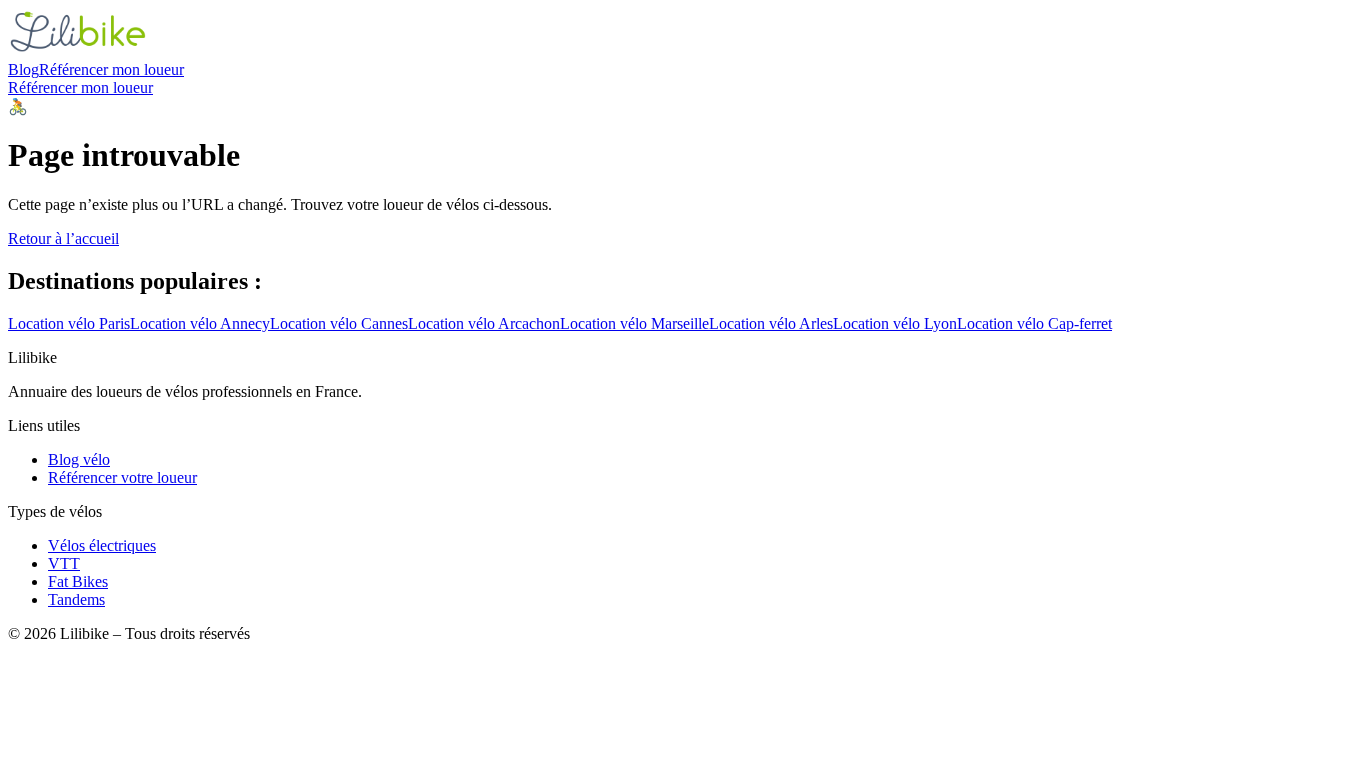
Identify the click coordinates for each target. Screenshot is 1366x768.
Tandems (76, 599)
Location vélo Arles (771, 323)
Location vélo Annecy (200, 323)
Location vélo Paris (69, 323)
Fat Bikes (78, 581)
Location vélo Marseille (634, 323)
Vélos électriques (102, 545)
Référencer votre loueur (122, 477)
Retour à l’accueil (63, 238)
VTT (64, 563)
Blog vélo (79, 459)
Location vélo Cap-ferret (1034, 323)
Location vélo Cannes (339, 323)
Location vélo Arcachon (484, 323)
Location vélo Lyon (895, 323)
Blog (23, 69)
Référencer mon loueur (111, 69)
